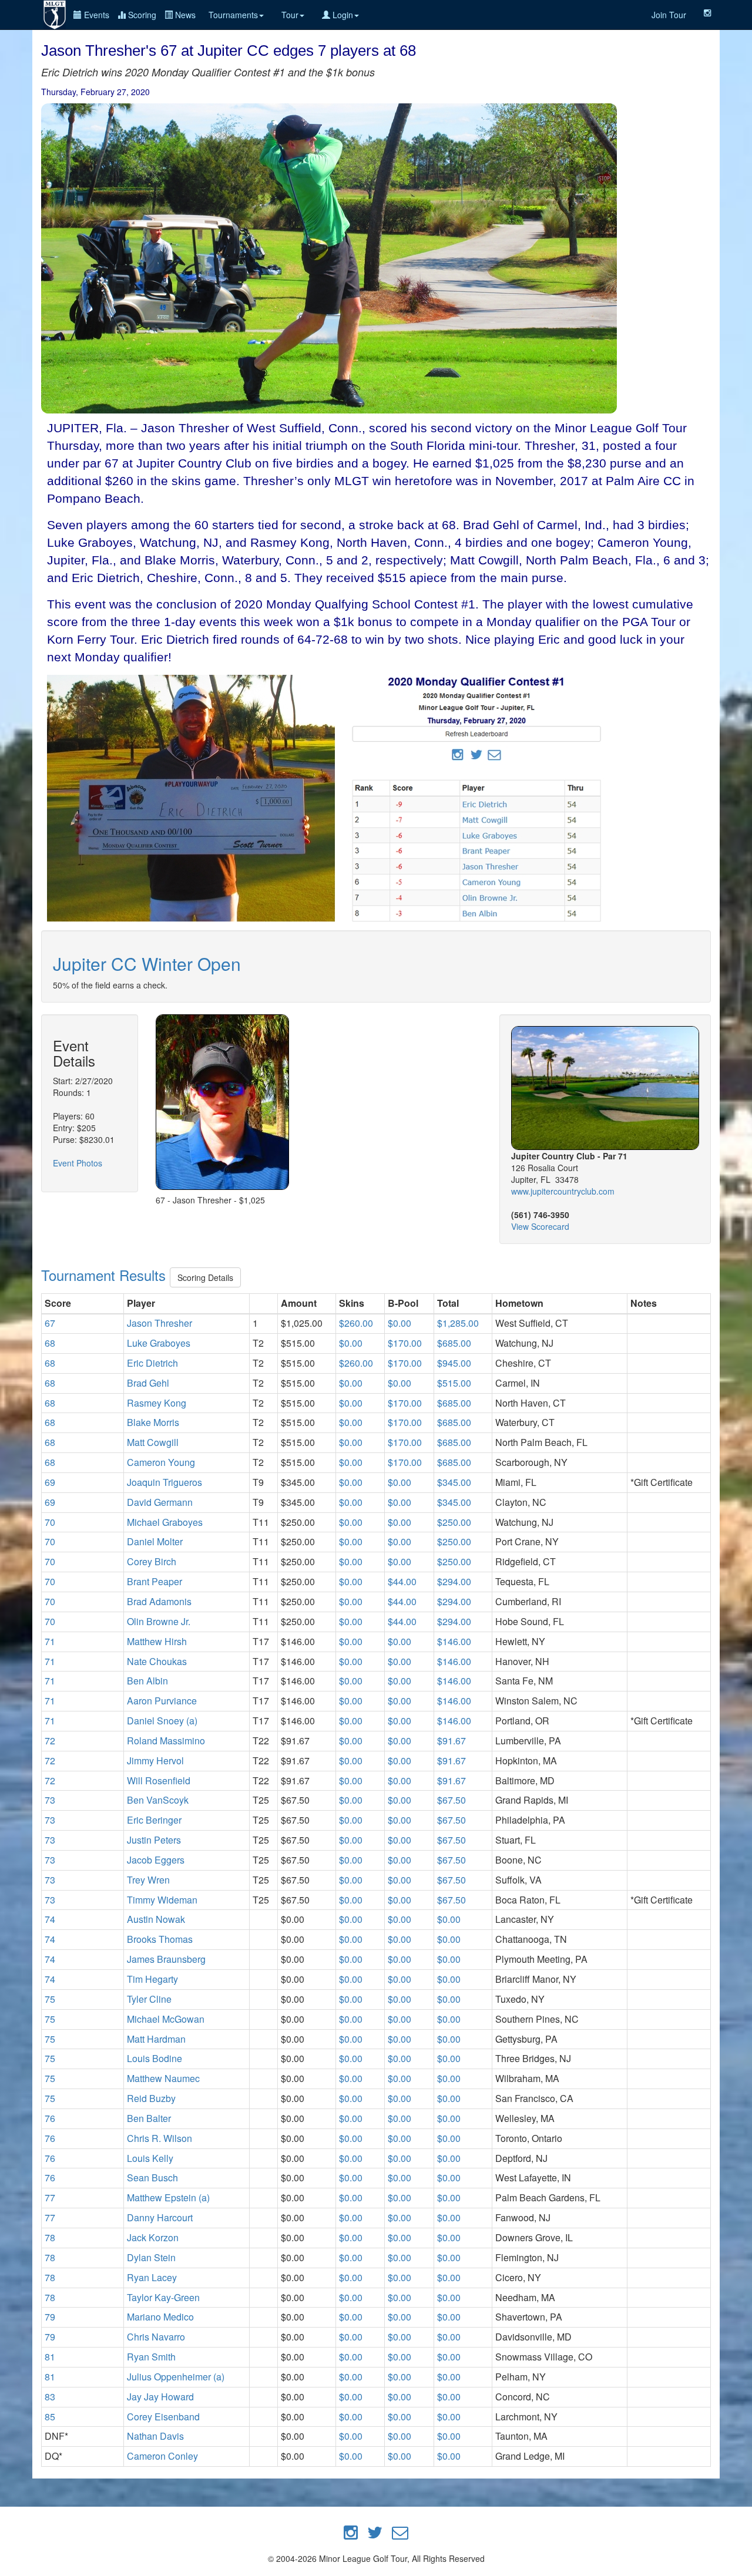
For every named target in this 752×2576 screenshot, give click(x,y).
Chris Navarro (156, 2337)
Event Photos (78, 1163)
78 (50, 2237)
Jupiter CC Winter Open (147, 964)
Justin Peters (154, 1840)
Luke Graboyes (159, 1343)
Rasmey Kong (157, 1403)
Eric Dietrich (152, 1363)
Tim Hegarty (152, 1979)
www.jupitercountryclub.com (563, 1191)
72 (50, 1741)
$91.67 (451, 1741)
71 (50, 1641)
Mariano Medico (160, 2317)
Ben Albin (147, 1681)
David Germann (160, 1502)
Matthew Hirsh (157, 1641)
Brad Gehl (148, 1383)
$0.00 (399, 1323)
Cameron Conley (162, 2456)
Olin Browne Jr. (159, 1621)
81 (50, 2357)
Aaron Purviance (162, 1701)
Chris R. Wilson (160, 2138)
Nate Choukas (157, 1661)
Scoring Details (205, 1277)
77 (50, 2197)
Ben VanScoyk (158, 1800)
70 (50, 1522)
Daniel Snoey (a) (162, 1721)
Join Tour (669, 15)
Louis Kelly (150, 2158)
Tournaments (233, 15)
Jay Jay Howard (160, 2397)
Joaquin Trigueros (164, 1482)
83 (50, 2397)
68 (50, 1343)
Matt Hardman (156, 2039)
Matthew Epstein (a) (168, 2197)
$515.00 (454, 1383)
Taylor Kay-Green (163, 2297)
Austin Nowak (156, 1919)
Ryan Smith (151, 2357)
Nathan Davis (155, 2436)
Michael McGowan (166, 2019)
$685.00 (454, 1343)
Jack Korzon (153, 2237)
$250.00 (454, 1522)
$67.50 (451, 1800)
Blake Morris (153, 1422)
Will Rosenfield (159, 1780)
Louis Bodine (155, 2058)
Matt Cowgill (153, 1442)
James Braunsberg (166, 1959)
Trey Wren (148, 1880)
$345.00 (454, 1482)
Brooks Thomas (160, 1939)
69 (50, 1482)
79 (50, 2317)
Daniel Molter (155, 1541)
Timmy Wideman (162, 1900)
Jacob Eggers (156, 1860)
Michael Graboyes (165, 1522)
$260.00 (356, 1323)
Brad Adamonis (159, 1601)
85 (50, 2417)
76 (50, 2118)
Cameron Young (161, 1462)
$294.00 (454, 1581)
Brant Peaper (155, 1581)
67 (50, 1323)
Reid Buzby (151, 2098)
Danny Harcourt (160, 2217)
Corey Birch (152, 1561)
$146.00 (454, 1641)
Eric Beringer (154, 1820)
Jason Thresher (160, 1323)
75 (50, 1999)
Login (342, 15)
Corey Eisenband (163, 2417)
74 (50, 1919)
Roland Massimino (166, 1741)
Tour (290, 15)
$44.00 (402, 1581)
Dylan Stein (151, 2257)
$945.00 (454, 1363)
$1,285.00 (458, 1323)
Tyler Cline (149, 1999)
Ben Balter (149, 2118)
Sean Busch (152, 2178)
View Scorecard (540, 1226)
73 (50, 1800)
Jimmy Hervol (155, 1761)
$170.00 (405, 1343)
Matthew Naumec (163, 2078)
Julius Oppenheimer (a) (176, 2377)
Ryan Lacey (152, 2277)
